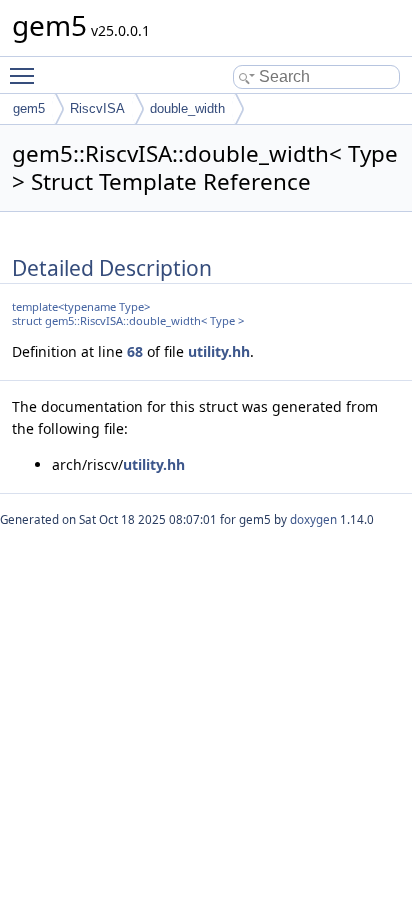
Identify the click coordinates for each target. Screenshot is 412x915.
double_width (187, 108)
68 (135, 351)
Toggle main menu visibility (26, 75)
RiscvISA (97, 108)
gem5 (29, 108)
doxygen (313, 519)
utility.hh (219, 351)
